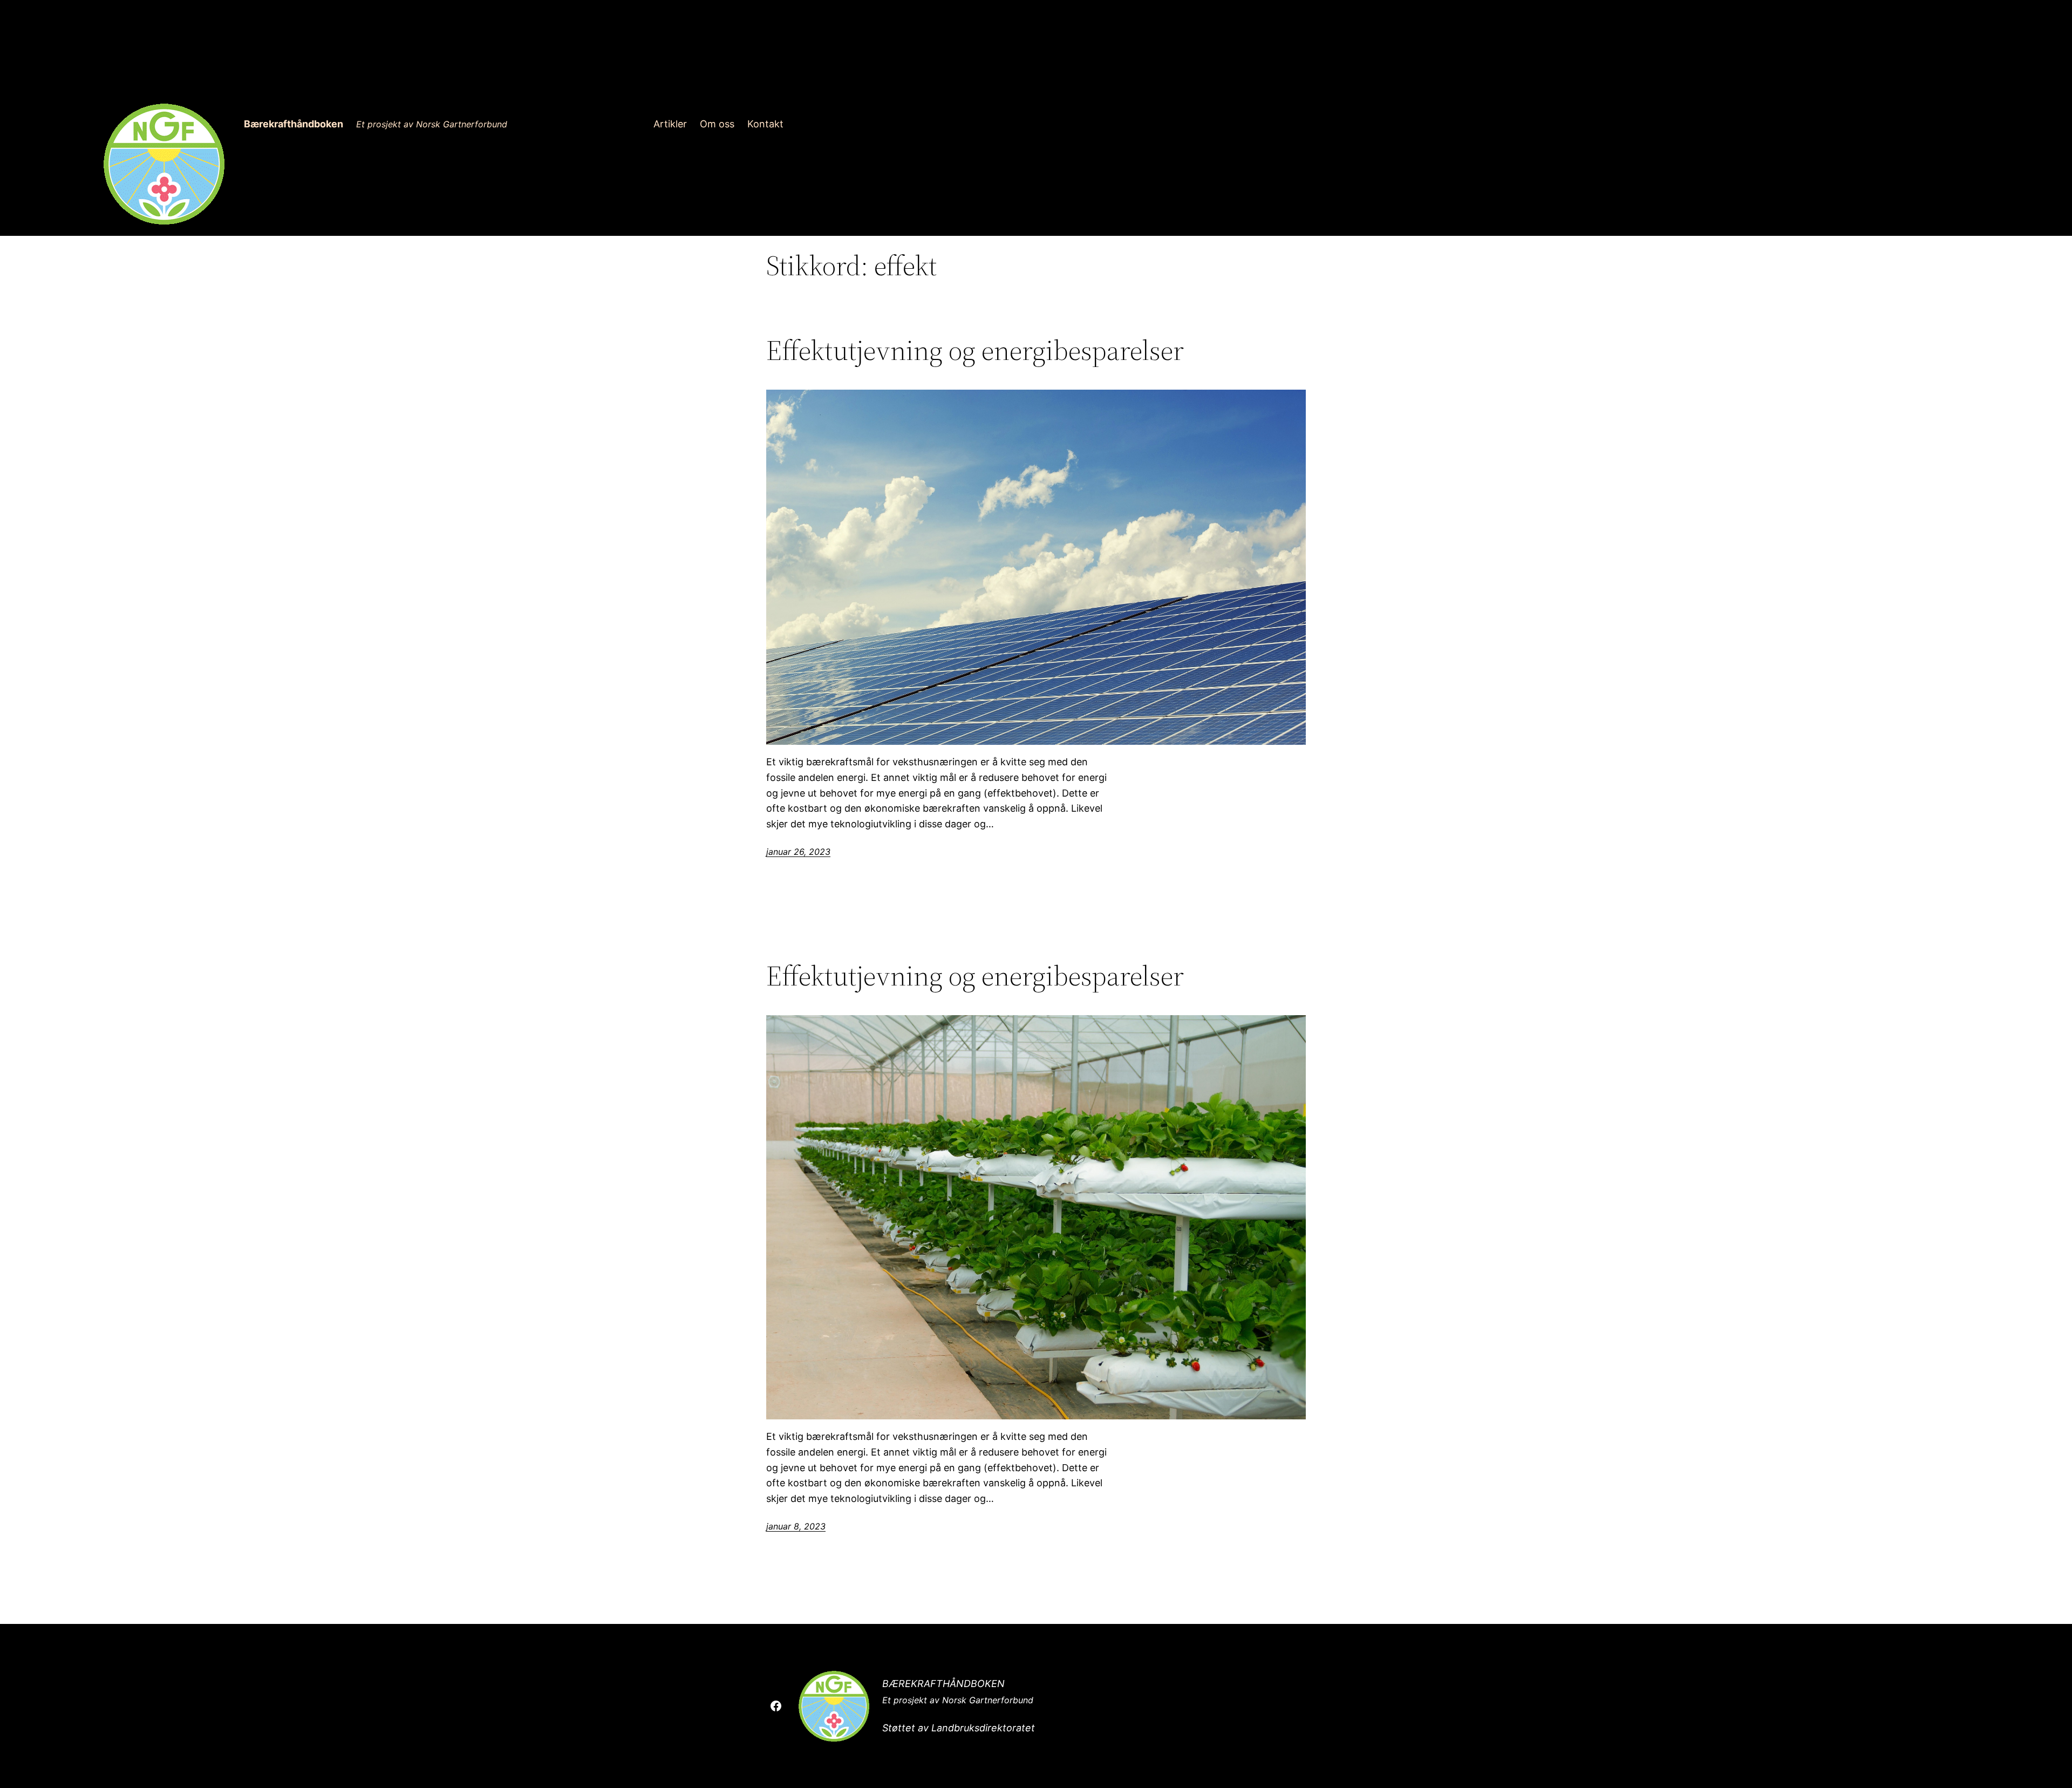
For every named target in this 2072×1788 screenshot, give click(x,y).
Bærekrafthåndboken (294, 124)
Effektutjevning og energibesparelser (975, 350)
